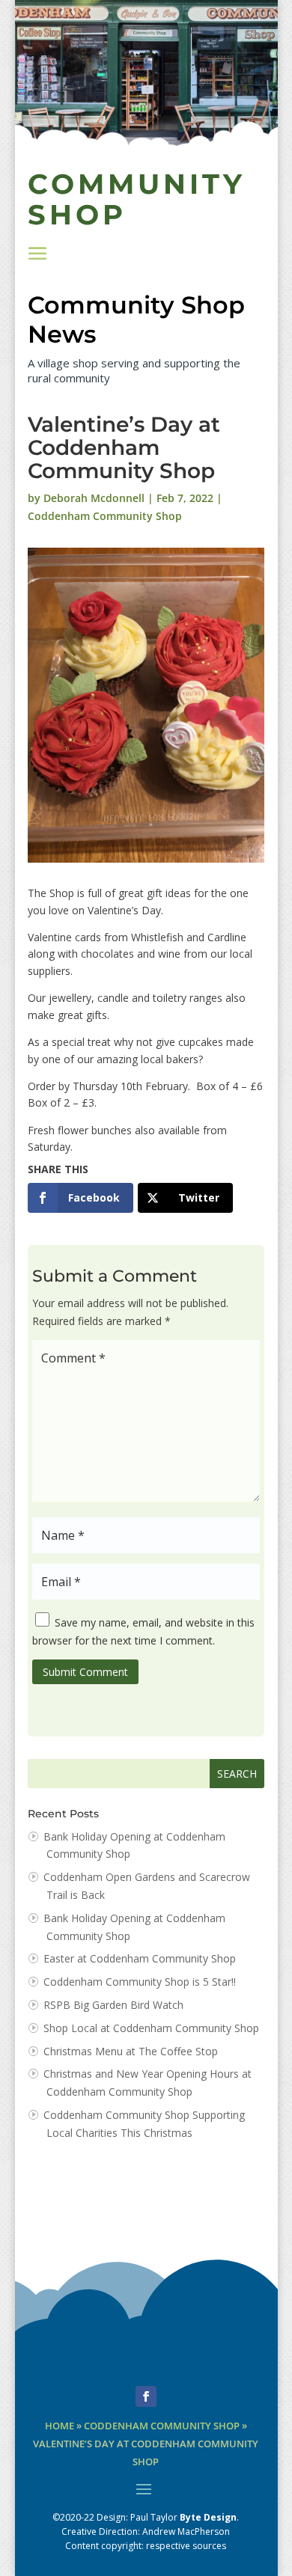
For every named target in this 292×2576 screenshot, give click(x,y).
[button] (37, 253)
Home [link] (60, 2426)
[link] (80, 1198)
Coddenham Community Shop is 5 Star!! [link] (140, 1982)
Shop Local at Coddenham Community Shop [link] (151, 2028)
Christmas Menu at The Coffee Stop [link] (131, 2051)
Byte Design (208, 2517)
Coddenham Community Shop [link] (105, 516)
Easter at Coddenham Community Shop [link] (140, 1958)
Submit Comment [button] (85, 1672)
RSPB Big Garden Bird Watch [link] (113, 2005)
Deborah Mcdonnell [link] (94, 498)
